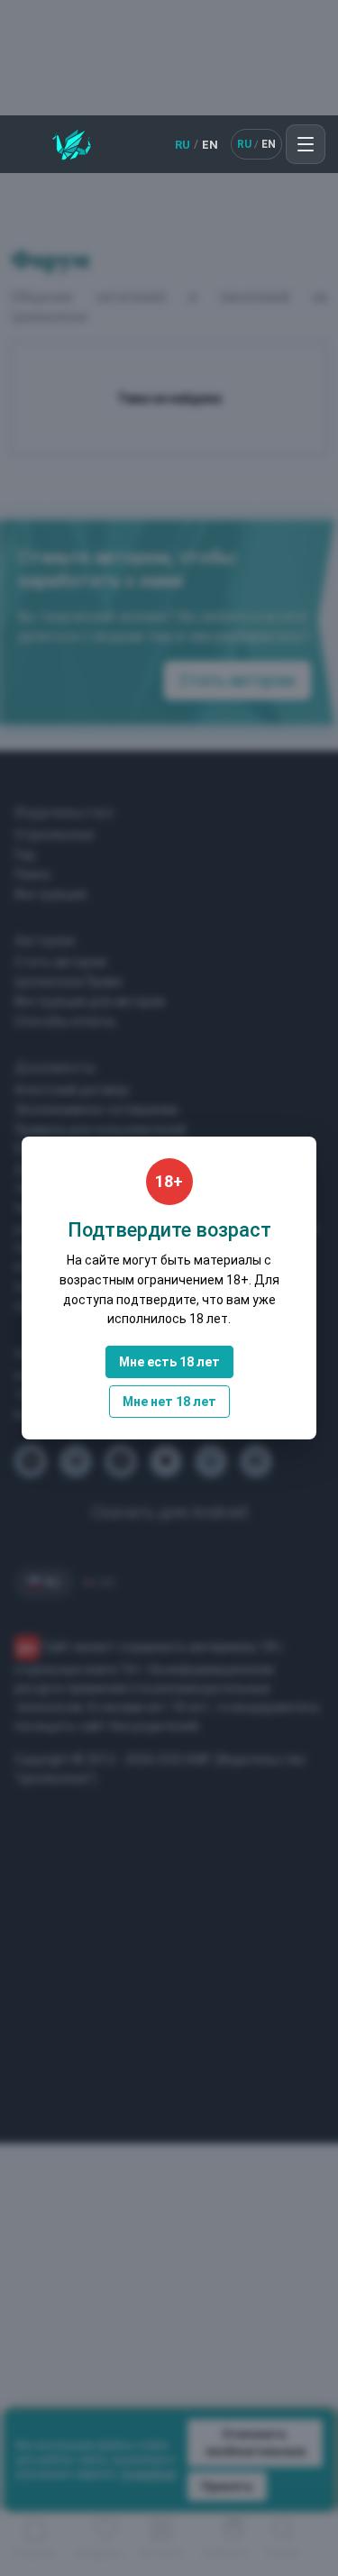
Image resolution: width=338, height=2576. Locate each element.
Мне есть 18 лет (169, 1362)
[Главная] (72, 144)
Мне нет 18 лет (169, 1402)
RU (183, 145)
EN (210, 145)
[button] (306, 144)
